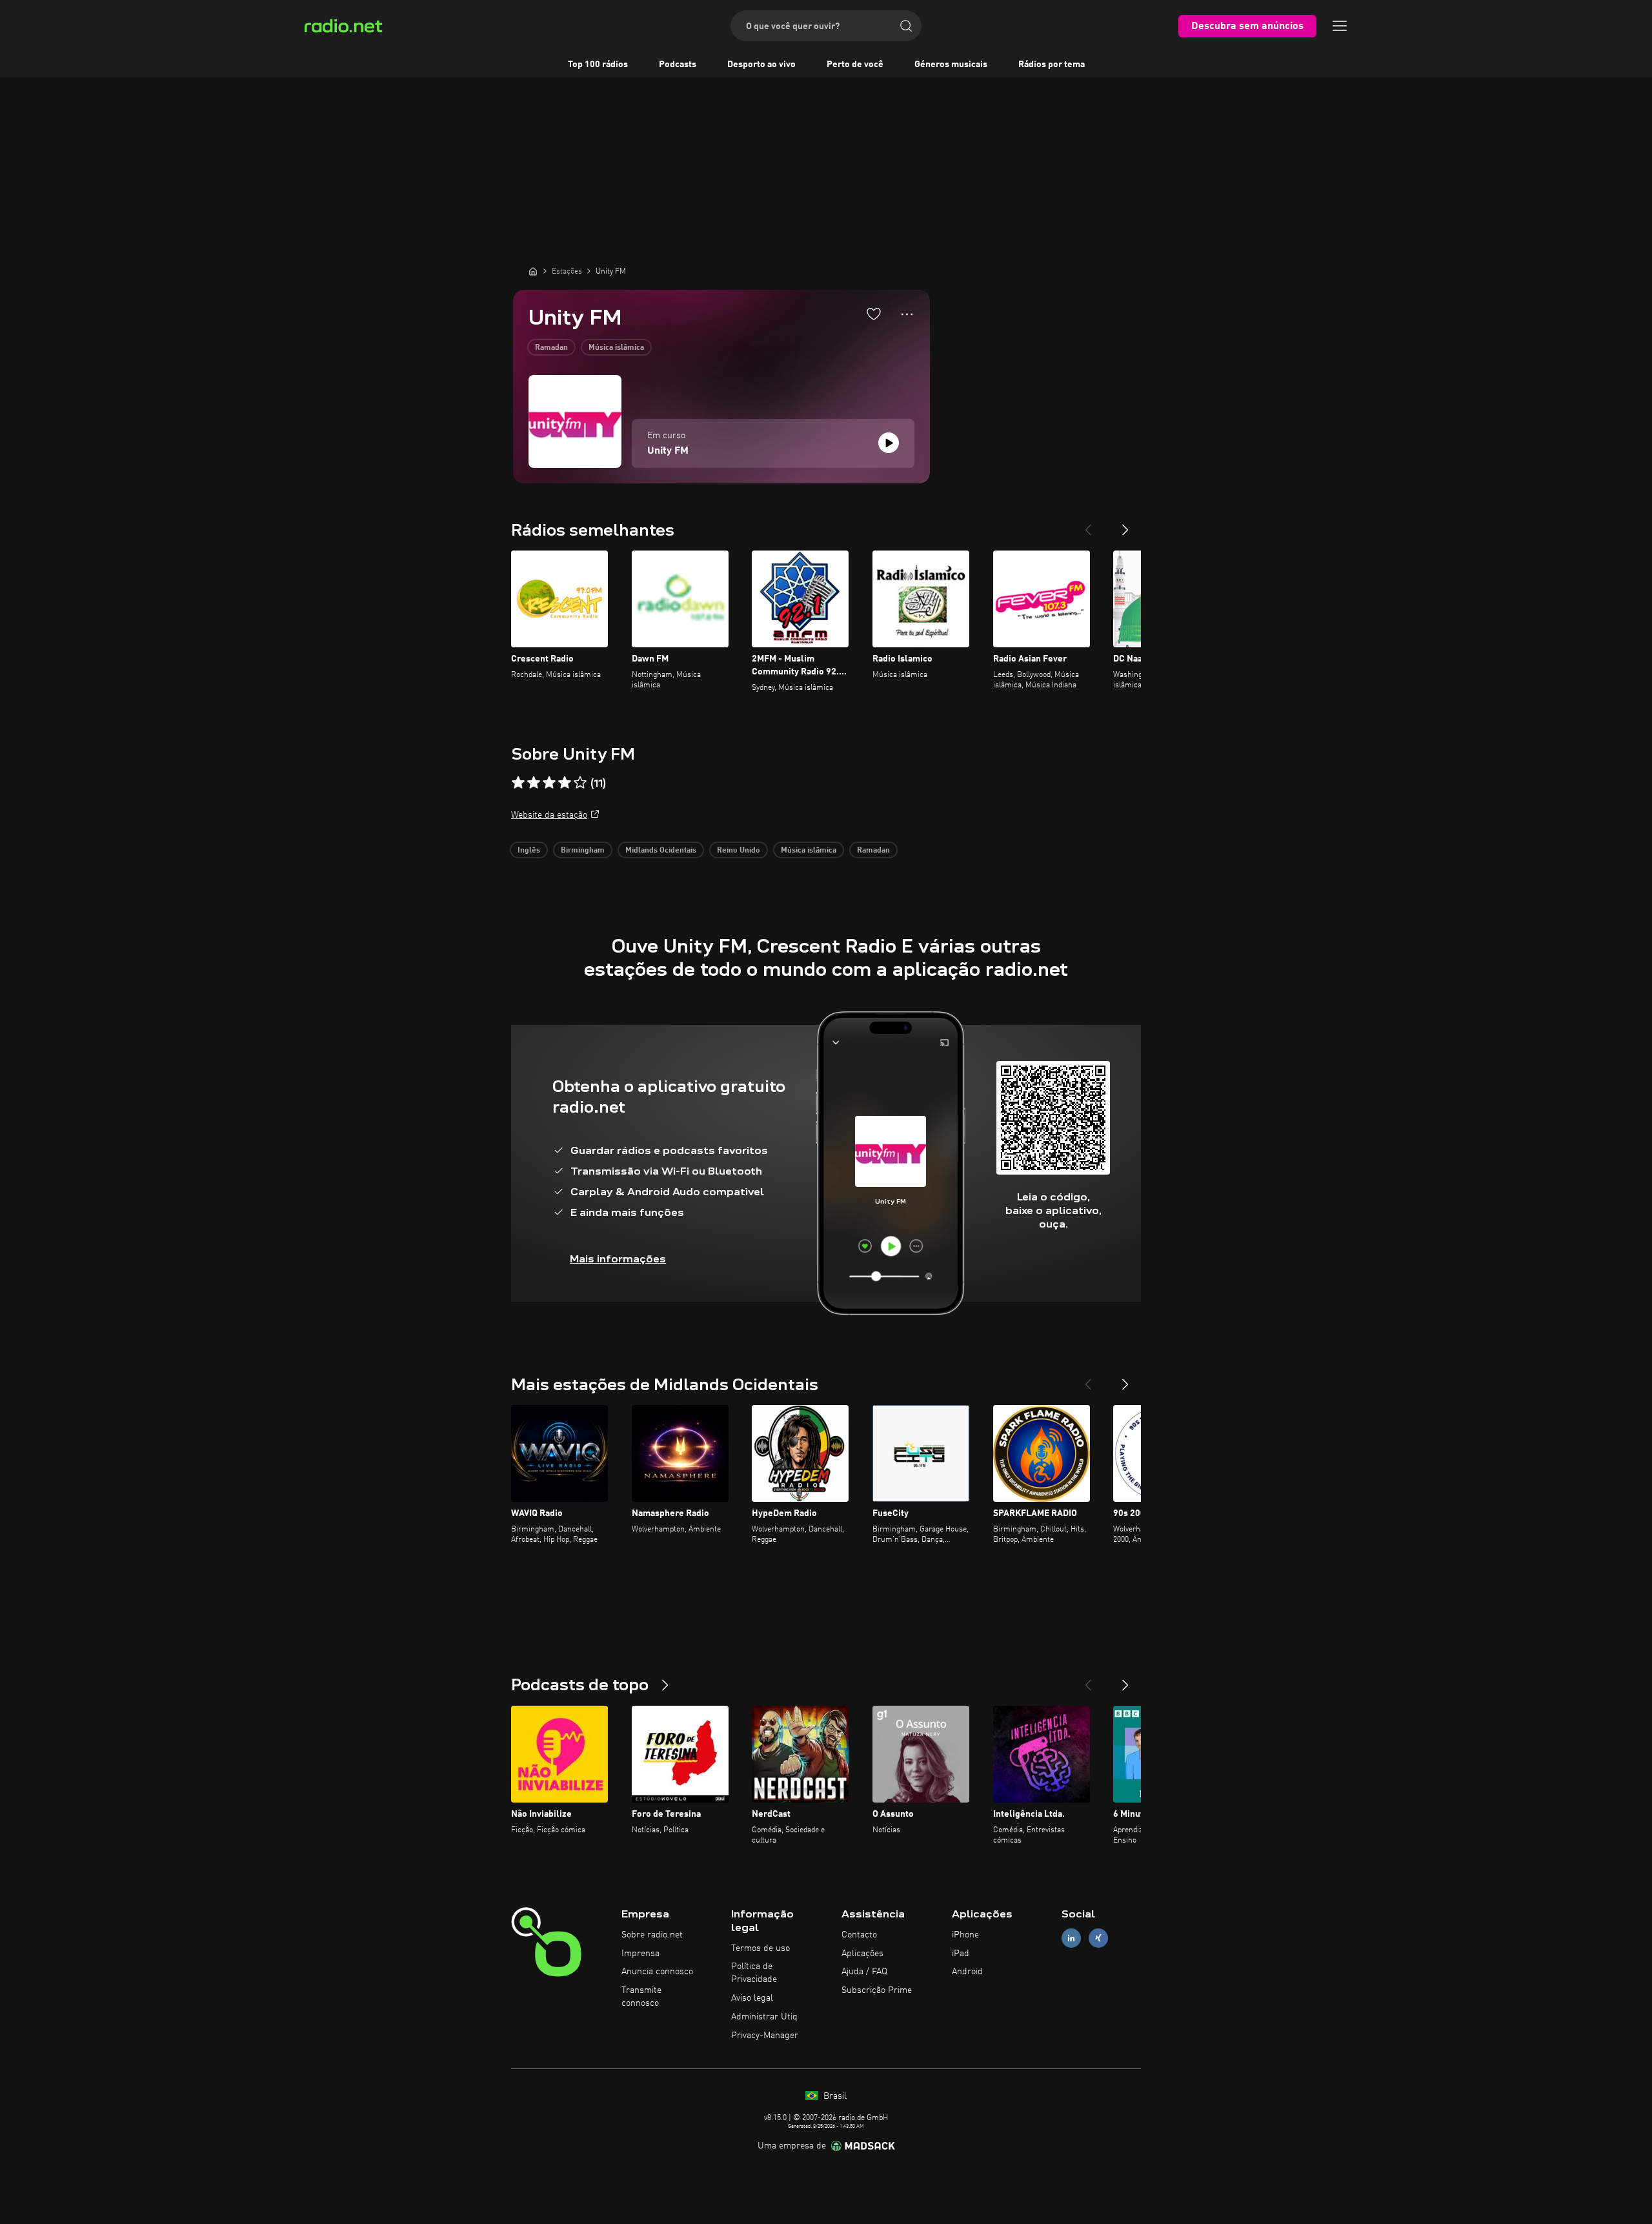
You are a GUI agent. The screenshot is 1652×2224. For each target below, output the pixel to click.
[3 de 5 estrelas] (549, 783)
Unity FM (668, 451)
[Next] (1125, 525)
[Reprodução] (889, 443)
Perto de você (855, 65)
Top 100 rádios (598, 65)
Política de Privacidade (754, 1973)
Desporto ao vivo (761, 65)
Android (967, 1972)
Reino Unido (739, 851)
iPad (961, 1954)
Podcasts (678, 65)
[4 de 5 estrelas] (565, 783)
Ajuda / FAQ (864, 1972)
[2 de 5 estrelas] (534, 783)
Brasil (834, 2096)
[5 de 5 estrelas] (580, 783)
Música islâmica (616, 348)
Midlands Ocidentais (661, 851)
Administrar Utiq (764, 2017)
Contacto (859, 1935)
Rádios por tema (1052, 65)
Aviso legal (752, 1998)
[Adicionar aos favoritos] (874, 314)
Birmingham (583, 851)
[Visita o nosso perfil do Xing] (1098, 1938)
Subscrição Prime (877, 1990)
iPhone (965, 1935)
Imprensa (640, 1954)
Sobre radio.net (652, 1935)
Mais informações (618, 1259)
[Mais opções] (907, 314)
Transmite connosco (641, 1997)
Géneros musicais (951, 65)
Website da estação (549, 815)
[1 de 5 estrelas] (518, 783)
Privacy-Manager (765, 2036)
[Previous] (1088, 525)
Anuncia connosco (657, 1972)
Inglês (529, 851)
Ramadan (551, 348)
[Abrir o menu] (1340, 26)
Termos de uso (761, 1948)
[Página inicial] (533, 271)
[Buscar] (906, 26)
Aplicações (862, 1954)
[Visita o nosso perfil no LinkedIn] (1071, 1938)
